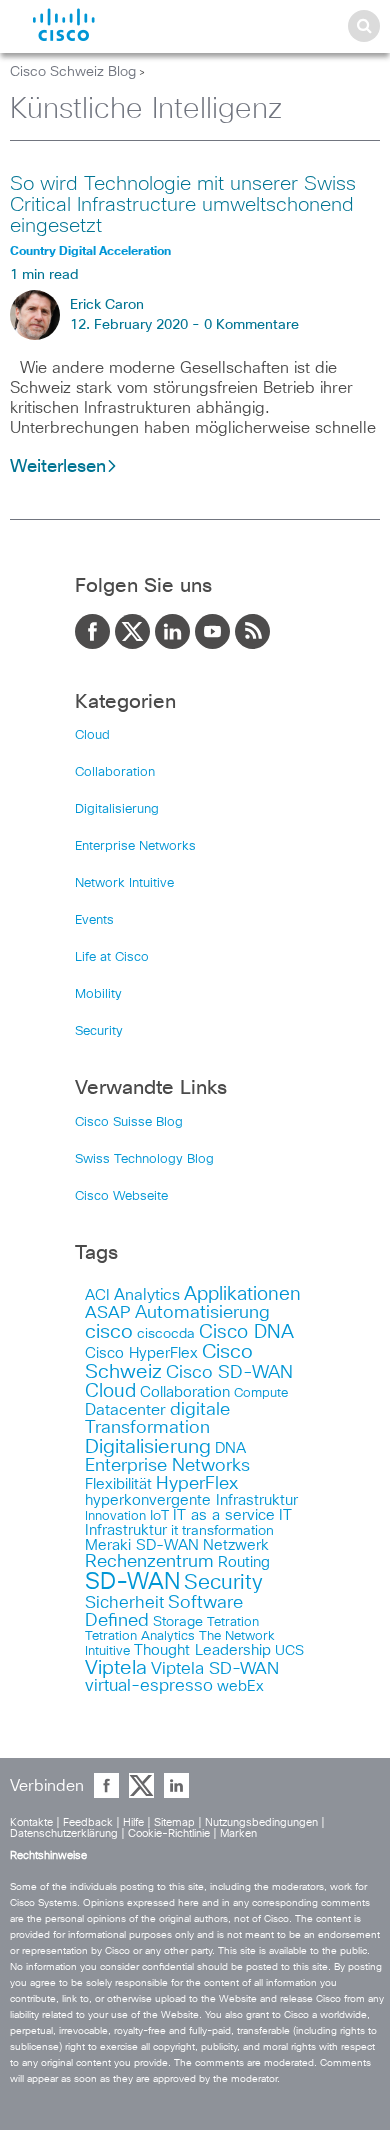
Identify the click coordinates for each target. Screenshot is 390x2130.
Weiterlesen (58, 467)
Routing (244, 1562)
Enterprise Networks (135, 846)
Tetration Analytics (140, 1636)
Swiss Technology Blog (144, 1159)
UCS (289, 1651)
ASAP (108, 1313)
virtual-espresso (149, 1686)
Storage (178, 1622)
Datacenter (125, 1410)
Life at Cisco (112, 957)
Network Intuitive (124, 883)
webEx (240, 1686)
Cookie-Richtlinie (170, 1833)
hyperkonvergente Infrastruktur (191, 1500)
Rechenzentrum (149, 1562)
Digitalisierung (117, 809)
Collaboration (115, 772)
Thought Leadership (202, 1650)
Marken (238, 1833)
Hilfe (135, 1822)
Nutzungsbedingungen (263, 1822)
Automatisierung (202, 1313)
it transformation (222, 1531)
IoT (159, 1516)
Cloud (92, 735)
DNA (230, 1448)
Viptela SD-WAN (215, 1669)
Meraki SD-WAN (142, 1545)
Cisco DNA (246, 1332)
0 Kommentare (251, 325)
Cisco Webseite (121, 1196)
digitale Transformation (157, 1419)
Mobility (98, 994)
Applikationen (242, 1294)
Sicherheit (124, 1603)
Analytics (147, 1295)
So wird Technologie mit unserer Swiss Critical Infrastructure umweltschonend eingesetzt (183, 205)
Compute (261, 1393)
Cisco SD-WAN (229, 1373)
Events (94, 920)
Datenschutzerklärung (65, 1833)
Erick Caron (107, 305)
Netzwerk (236, 1545)
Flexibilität (118, 1484)
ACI (97, 1295)
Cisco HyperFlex (141, 1353)
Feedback (89, 1822)
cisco (109, 1332)
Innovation (115, 1516)
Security (99, 1031)
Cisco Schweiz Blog (73, 72)
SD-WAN (132, 1582)
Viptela (116, 1668)
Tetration (233, 1622)
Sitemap (176, 1822)
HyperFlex (197, 1484)
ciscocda (166, 1334)
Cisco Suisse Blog (129, 1122)
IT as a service (224, 1515)
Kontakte (33, 1822)
